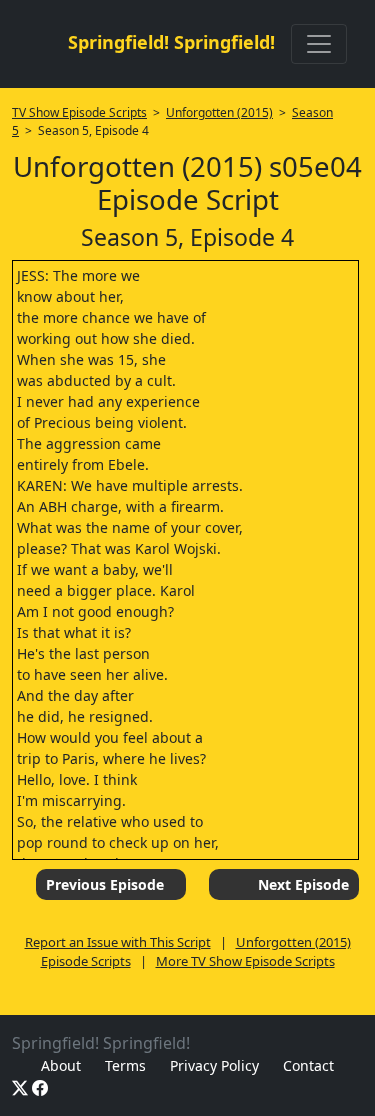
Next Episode (303, 884)
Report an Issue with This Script (118, 942)
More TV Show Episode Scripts (245, 961)
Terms (125, 1065)
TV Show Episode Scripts (79, 112)
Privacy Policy (214, 1065)
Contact (308, 1065)
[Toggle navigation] (319, 44)
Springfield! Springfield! (171, 42)
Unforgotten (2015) (219, 112)
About (61, 1065)
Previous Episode (105, 884)
